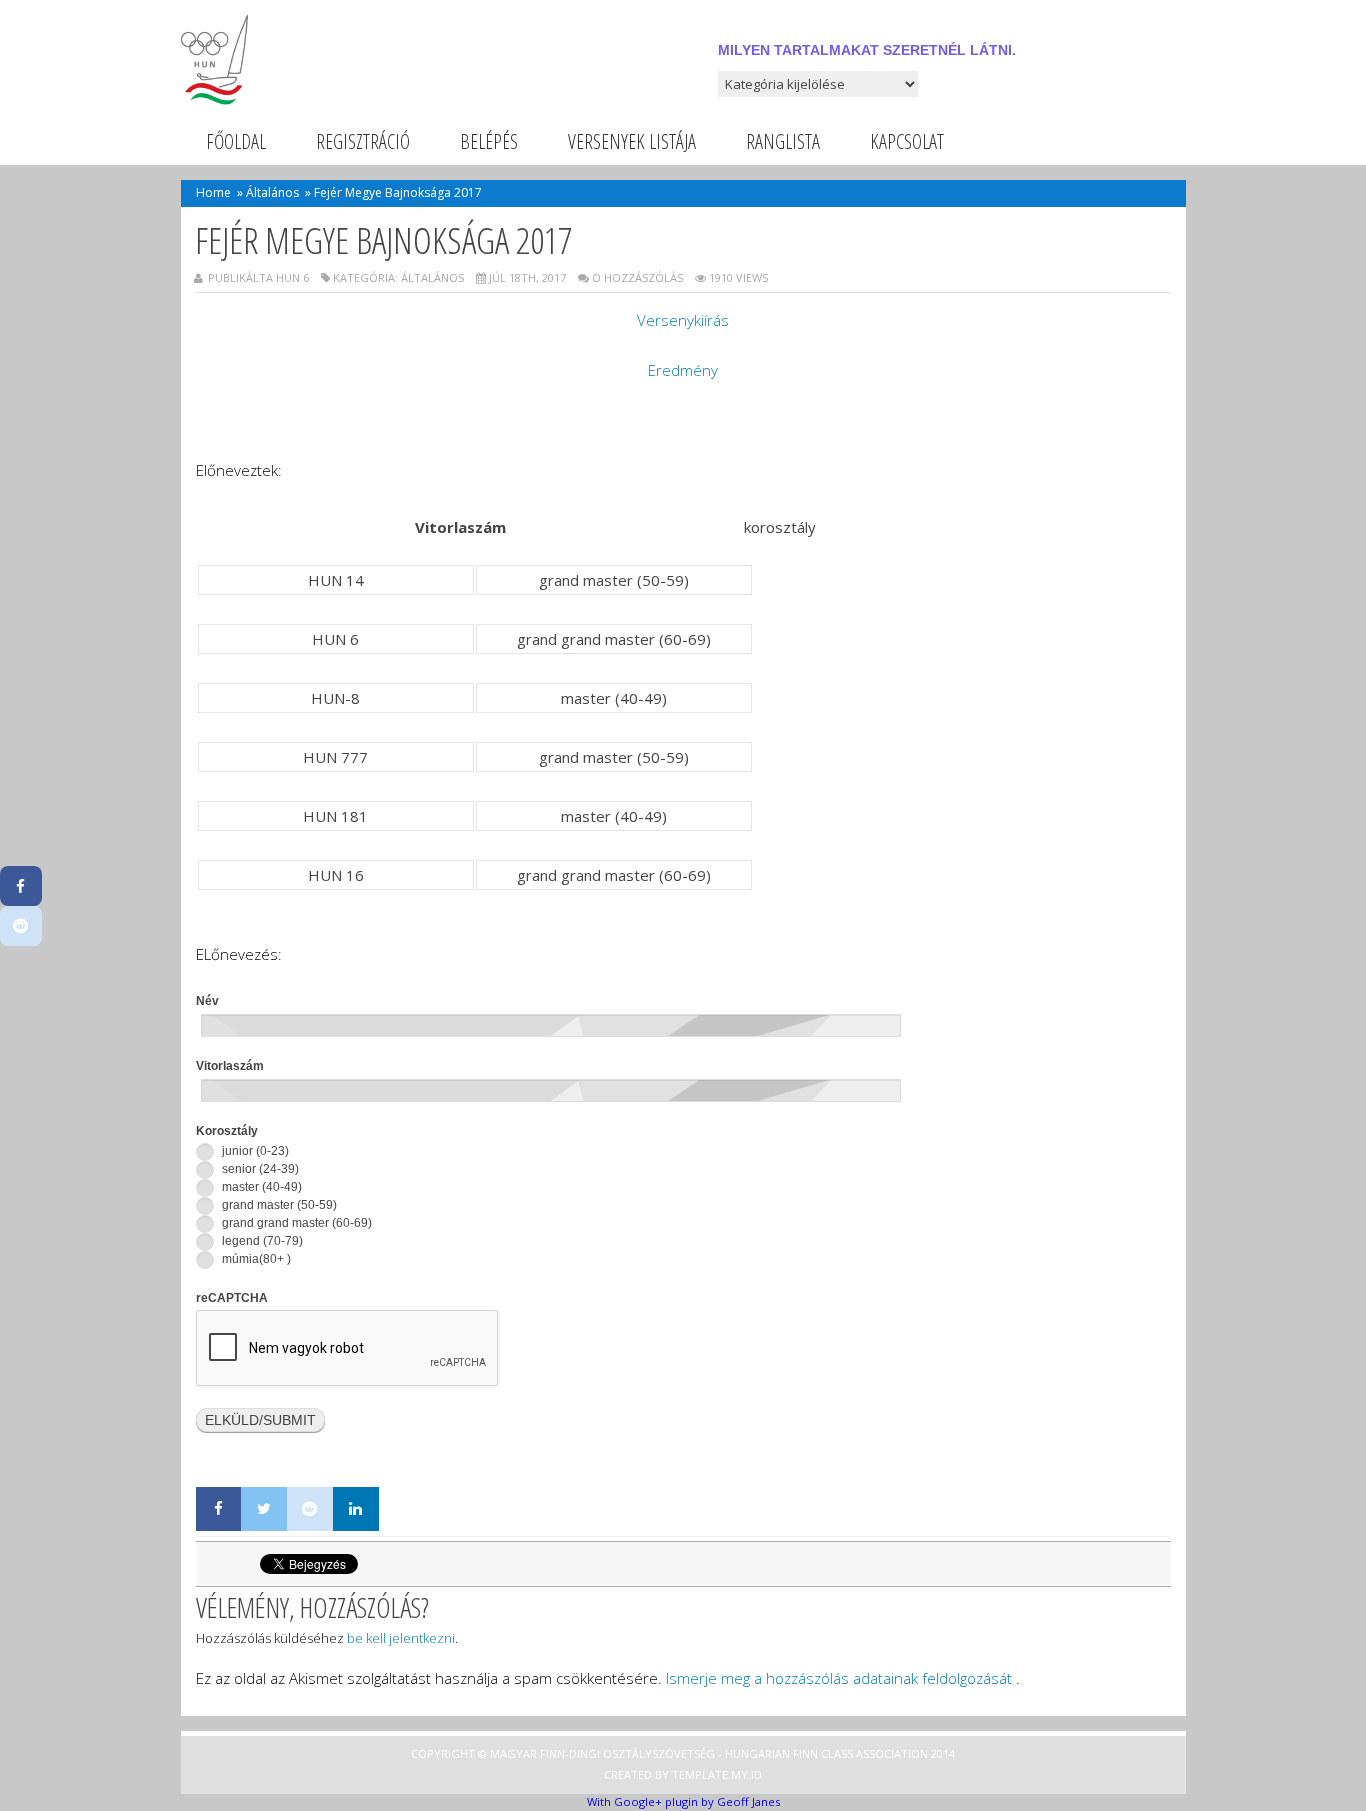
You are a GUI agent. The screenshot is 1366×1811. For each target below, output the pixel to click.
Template (700, 1774)
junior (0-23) (254, 1151)
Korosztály (227, 1131)
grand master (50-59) (278, 1205)
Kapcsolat (907, 141)
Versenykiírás (683, 320)
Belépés (489, 141)
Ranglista (783, 141)
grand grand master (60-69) (295, 1223)
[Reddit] (310, 1509)
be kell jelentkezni (401, 1638)
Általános (272, 192)
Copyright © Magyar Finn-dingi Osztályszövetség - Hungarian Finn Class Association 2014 (683, 1753)
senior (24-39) (259, 1169)
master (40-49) (260, 1187)
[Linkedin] (356, 1509)
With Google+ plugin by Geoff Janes (683, 1801)
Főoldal (236, 141)
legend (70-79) (261, 1241)
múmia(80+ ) (255, 1259)
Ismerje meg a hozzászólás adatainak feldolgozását (839, 1678)
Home (213, 192)
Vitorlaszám (230, 1066)
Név (207, 1001)
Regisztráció (363, 141)
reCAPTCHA (232, 1298)
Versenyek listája (632, 141)
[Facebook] (219, 1509)
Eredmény (683, 370)
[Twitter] (264, 1509)
